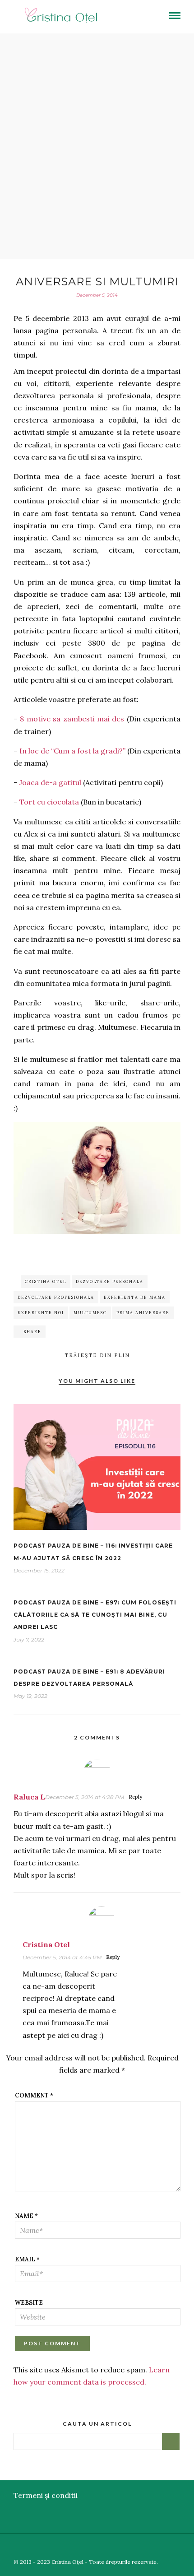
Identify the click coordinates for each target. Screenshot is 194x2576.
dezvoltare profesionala (56, 1297)
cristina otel (46, 1281)
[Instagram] (188, 2547)
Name (26, 2216)
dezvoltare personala (110, 1281)
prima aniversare (143, 1313)
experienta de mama (135, 1297)
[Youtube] (162, 2547)
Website (29, 2303)
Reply (135, 1797)
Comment (34, 2095)
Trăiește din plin (97, 1355)
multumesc (90, 1313)
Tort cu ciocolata (49, 802)
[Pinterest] (175, 2547)
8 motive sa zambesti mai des (72, 719)
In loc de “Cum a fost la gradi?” (72, 751)
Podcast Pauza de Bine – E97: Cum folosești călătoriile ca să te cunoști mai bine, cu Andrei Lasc (95, 1615)
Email (27, 2259)
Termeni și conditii (46, 2495)
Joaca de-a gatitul (50, 782)
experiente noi (41, 1313)
